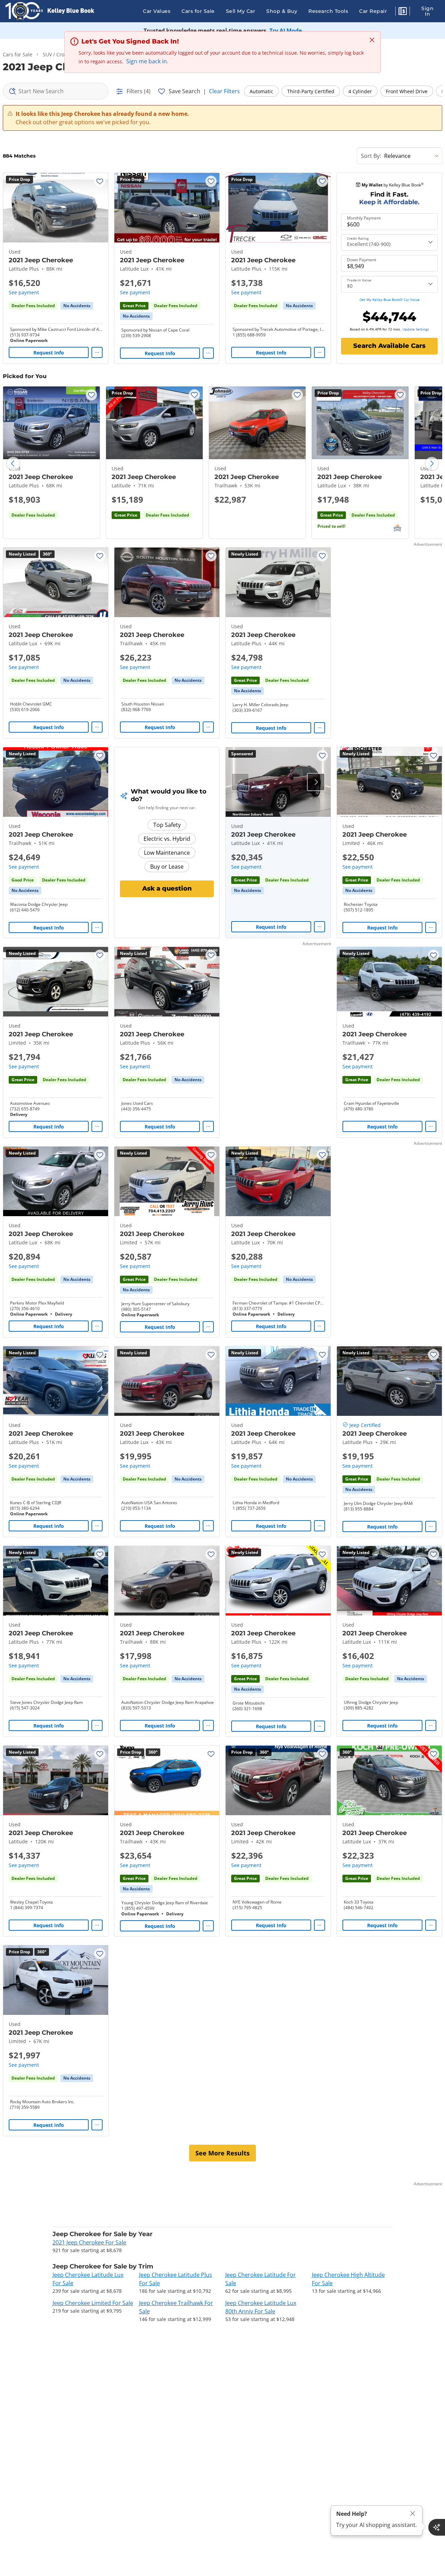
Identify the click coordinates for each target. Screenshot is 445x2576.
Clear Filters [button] (224, 91)
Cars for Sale (198, 11)
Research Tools (328, 11)
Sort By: (371, 156)
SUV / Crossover (61, 54)
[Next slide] (432, 464)
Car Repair (373, 11)
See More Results (222, 2153)
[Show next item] (316, 782)
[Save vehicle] (100, 181)
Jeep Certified (365, 1425)
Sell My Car (241, 11)
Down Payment (362, 260)
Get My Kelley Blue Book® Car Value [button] (390, 300)
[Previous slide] (13, 464)
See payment (24, 292)
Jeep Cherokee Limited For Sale (93, 2303)
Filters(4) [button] (139, 91)
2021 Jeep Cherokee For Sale (89, 2242)
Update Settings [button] (416, 329)
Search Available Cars (389, 346)
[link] (77, 306)
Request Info (49, 353)
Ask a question (167, 888)
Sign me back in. (147, 61)
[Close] (413, 2514)
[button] (403, 12)
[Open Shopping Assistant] (437, 2527)
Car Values (157, 11)
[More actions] (97, 352)
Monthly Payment (364, 218)
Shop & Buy (282, 11)
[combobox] (56, 91)
